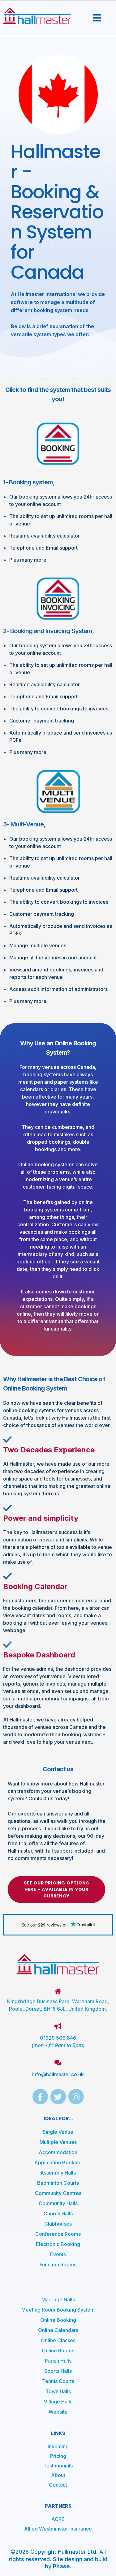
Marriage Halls (58, 2300)
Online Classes (58, 2340)
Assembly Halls (58, 2173)
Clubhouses (58, 2224)
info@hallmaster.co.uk (58, 2074)
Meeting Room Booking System (58, 2310)
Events (58, 2254)
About (58, 2475)
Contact (58, 2485)
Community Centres (58, 2193)
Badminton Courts (58, 2183)
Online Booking (58, 2320)
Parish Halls (58, 2361)
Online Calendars (58, 2330)
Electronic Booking (58, 2244)
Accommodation (58, 2152)
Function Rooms (58, 2265)
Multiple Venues (58, 2142)
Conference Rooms (58, 2234)
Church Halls (58, 2214)
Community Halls (58, 2203)
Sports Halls (58, 2371)
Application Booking (58, 2162)
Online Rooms (58, 2351)
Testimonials (58, 2466)
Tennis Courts (58, 2381)
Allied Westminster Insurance (58, 2529)
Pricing (58, 2456)
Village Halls (58, 2402)
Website (58, 2412)
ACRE (58, 2519)
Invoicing (58, 2446)
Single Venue (58, 2132)
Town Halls (58, 2391)
